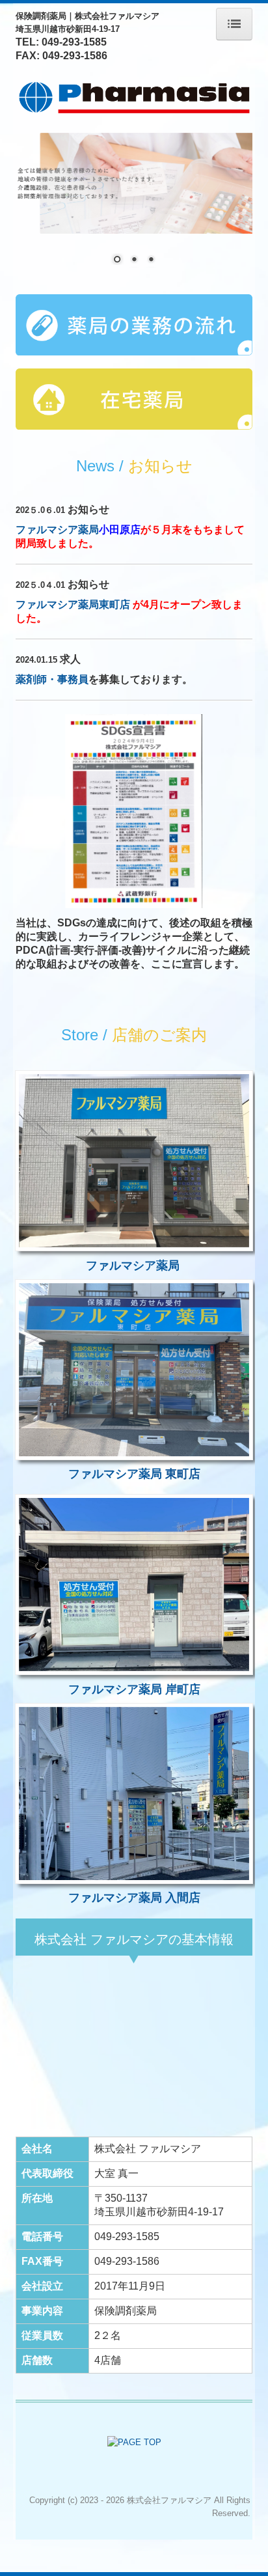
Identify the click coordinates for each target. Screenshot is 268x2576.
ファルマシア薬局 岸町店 (134, 1689)
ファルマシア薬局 (57, 530)
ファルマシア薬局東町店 (74, 604)
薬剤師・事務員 (52, 679)
